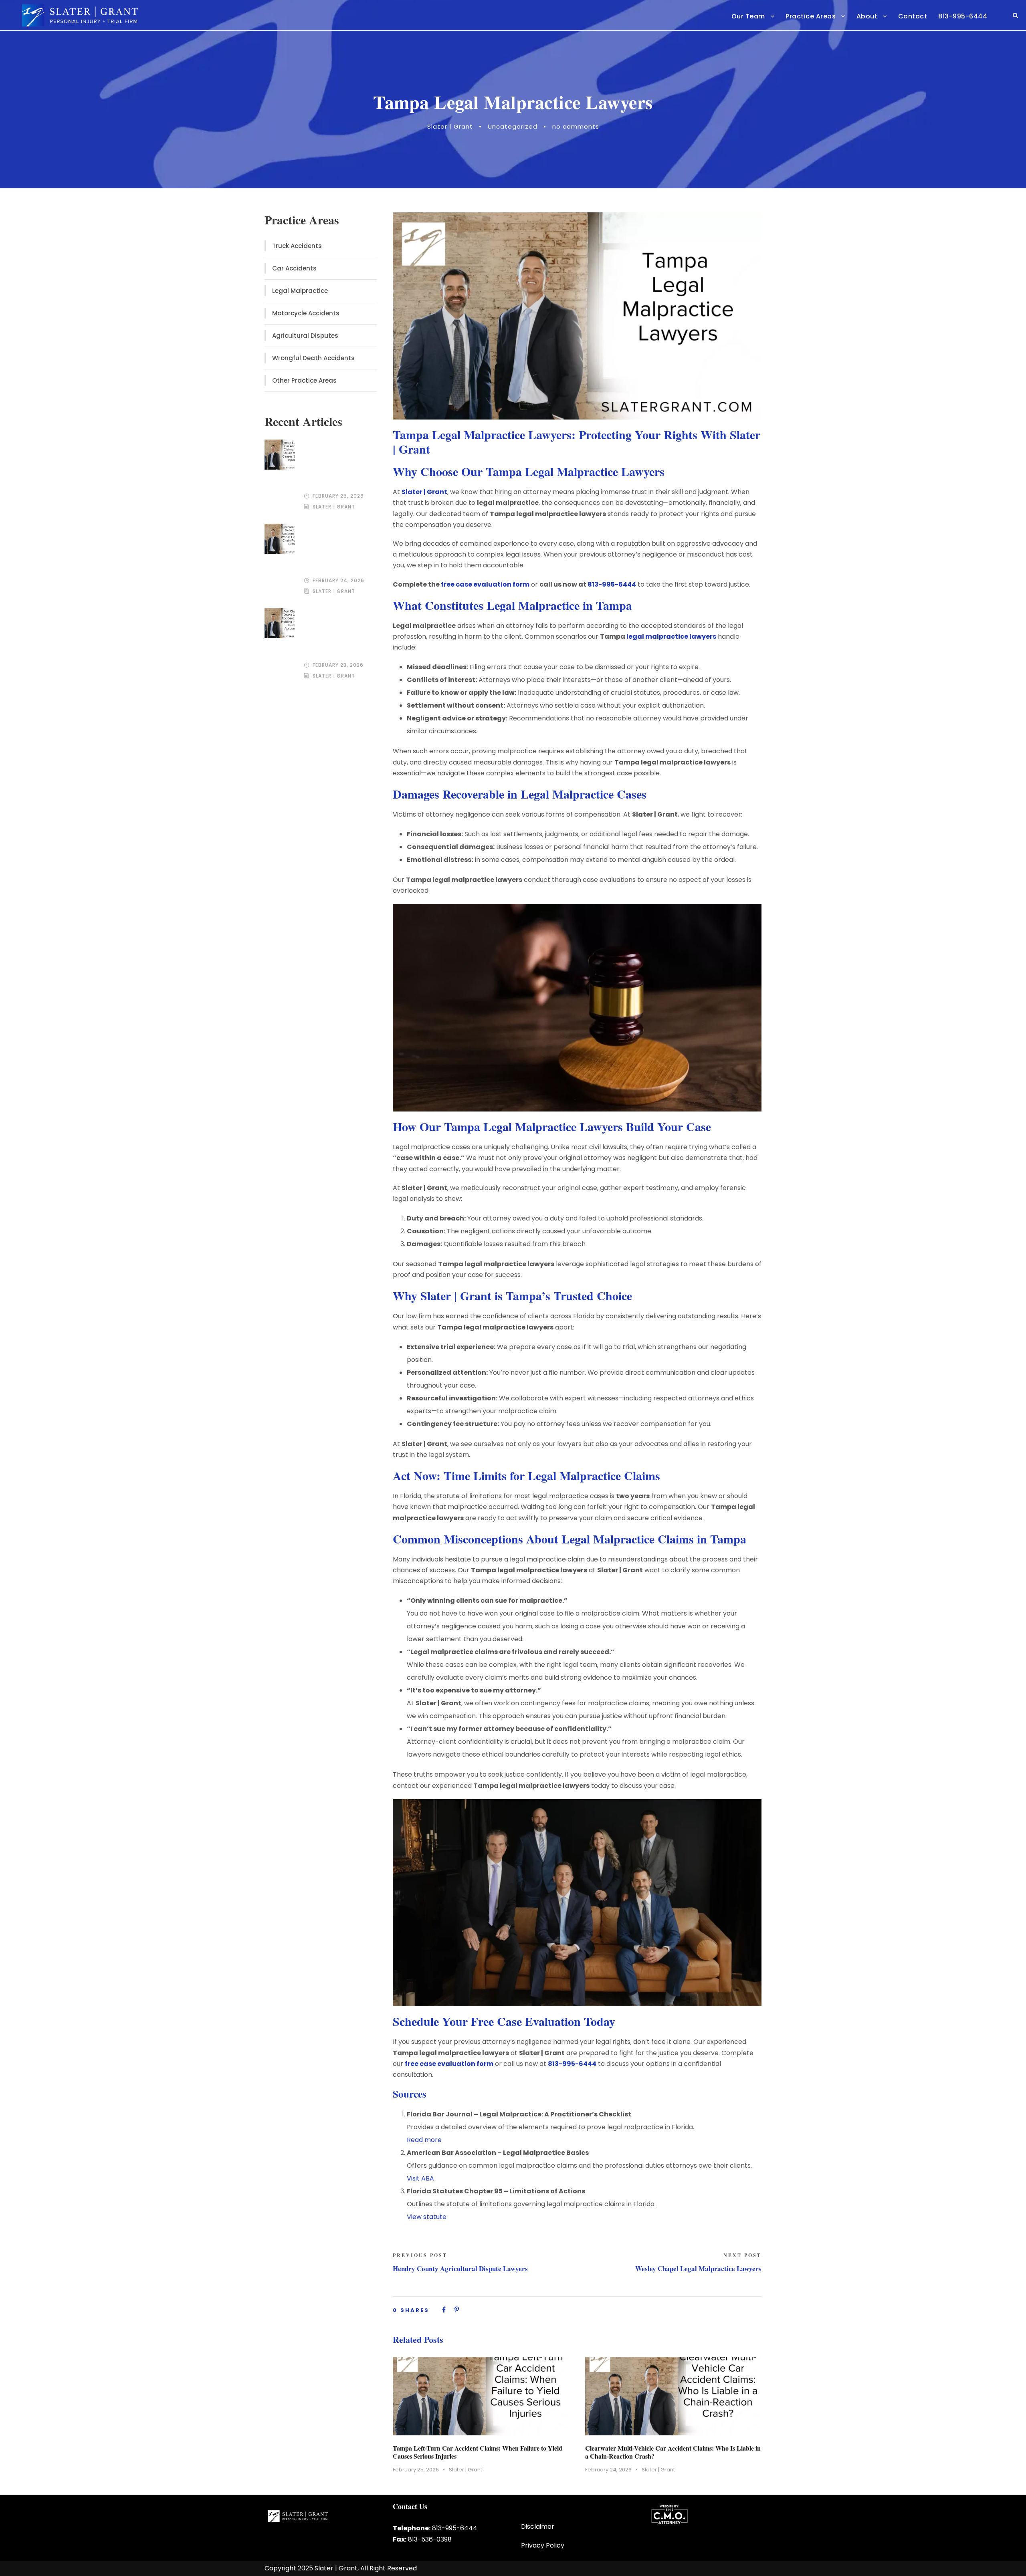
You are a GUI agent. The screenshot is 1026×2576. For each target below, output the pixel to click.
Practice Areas (811, 16)
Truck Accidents (297, 246)
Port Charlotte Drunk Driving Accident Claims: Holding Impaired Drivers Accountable (337, 632)
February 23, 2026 (338, 665)
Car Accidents (294, 268)
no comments (576, 126)
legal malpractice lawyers (671, 636)
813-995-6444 (963, 16)
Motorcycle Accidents (306, 313)
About (867, 16)
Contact (913, 16)
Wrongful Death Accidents (313, 358)
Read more (424, 2140)
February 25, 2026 (416, 2470)
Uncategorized (513, 126)
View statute (427, 2217)
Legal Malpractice (300, 291)
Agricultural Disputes (305, 336)
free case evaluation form (485, 584)
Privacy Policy (543, 2545)
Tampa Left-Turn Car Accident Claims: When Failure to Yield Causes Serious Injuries (478, 2452)
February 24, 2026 (608, 2470)
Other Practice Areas (304, 380)
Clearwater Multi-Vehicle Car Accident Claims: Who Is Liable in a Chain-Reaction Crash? (673, 2452)
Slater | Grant (450, 126)
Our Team (748, 16)
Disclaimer (538, 2527)
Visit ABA (420, 2178)
